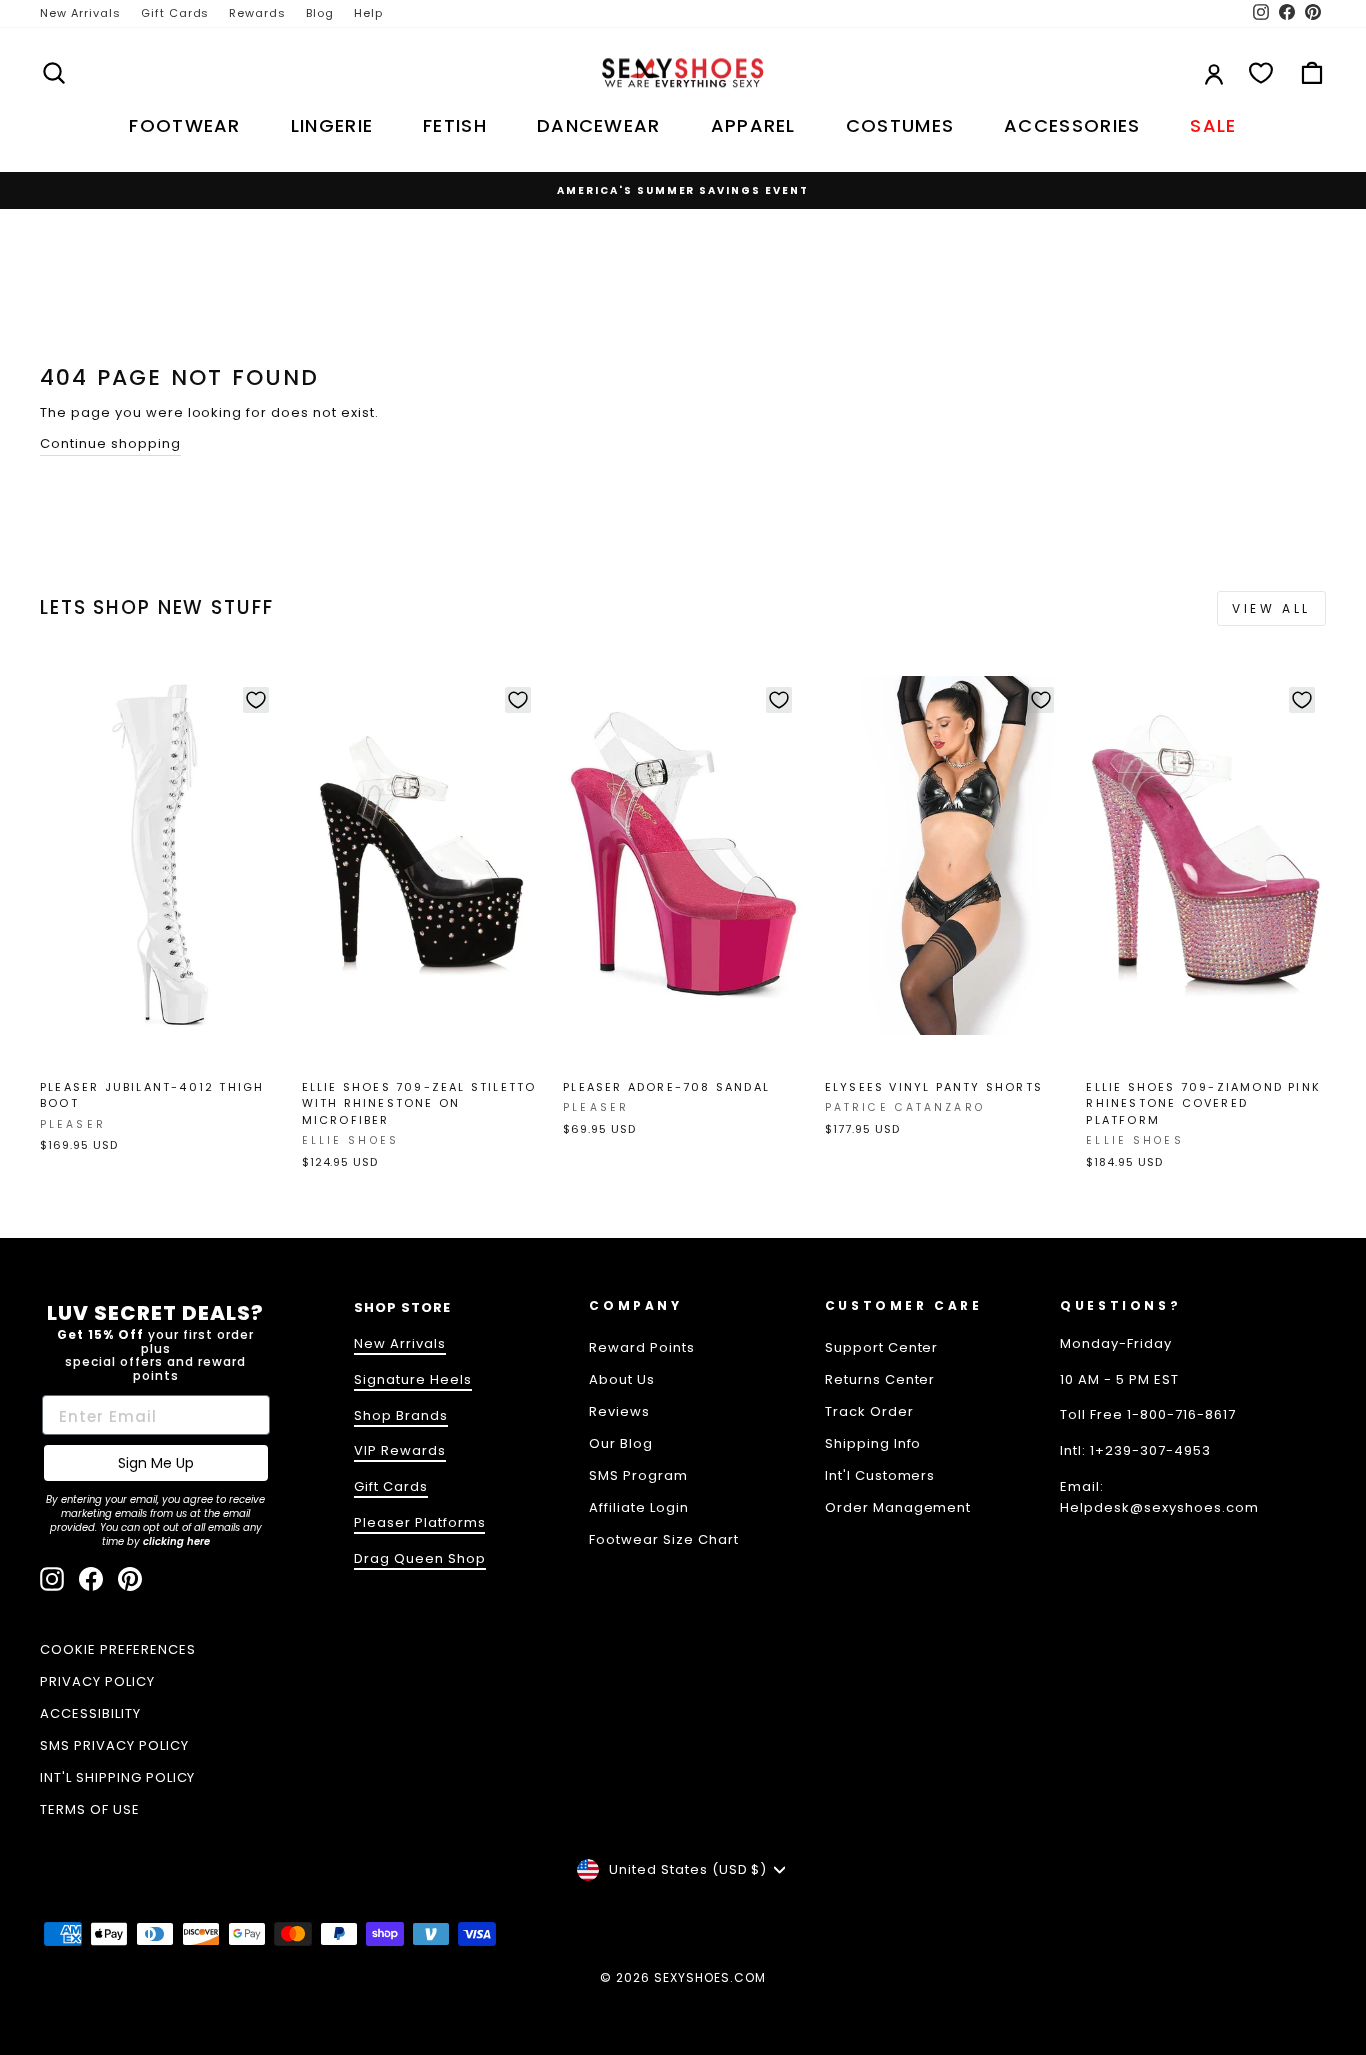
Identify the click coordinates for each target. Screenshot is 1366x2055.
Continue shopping (110, 443)
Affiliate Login (639, 1507)
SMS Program (638, 1475)
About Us (622, 1379)
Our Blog (621, 1443)
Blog (320, 13)
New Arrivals (80, 13)
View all (1271, 608)
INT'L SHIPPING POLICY (117, 1777)
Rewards (257, 13)
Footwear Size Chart (664, 1539)
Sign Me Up (156, 1463)
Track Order (869, 1411)
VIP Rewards (400, 1450)
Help (368, 13)
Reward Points (642, 1347)
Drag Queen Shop (420, 1558)
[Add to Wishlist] (256, 700)
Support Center (882, 1347)
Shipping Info (873, 1443)
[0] (1261, 73)
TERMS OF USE (90, 1809)
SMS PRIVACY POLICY (114, 1745)
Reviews (619, 1411)
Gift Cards (175, 13)
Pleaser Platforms (420, 1522)
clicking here (176, 1541)
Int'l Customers (880, 1475)
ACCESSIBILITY (90, 1713)
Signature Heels (413, 1379)
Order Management (898, 1507)
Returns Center (880, 1379)
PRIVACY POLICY (97, 1681)
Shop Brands (401, 1415)
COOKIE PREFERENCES (118, 1649)
